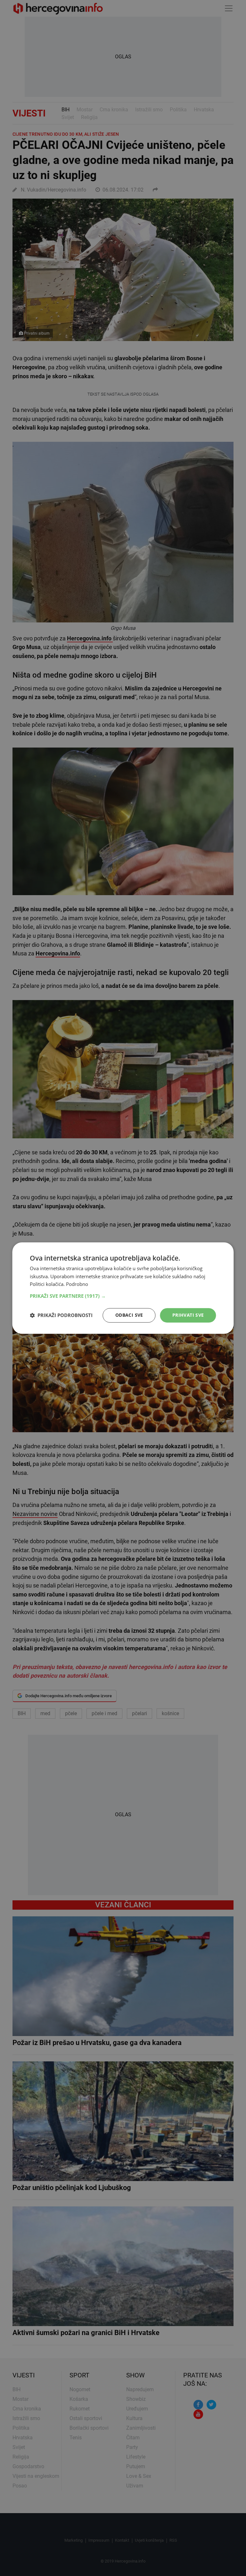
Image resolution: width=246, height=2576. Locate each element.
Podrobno (77, 1284)
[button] (123, 1296)
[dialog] (123, 1288)
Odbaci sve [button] (129, 1315)
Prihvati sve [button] (188, 1315)
